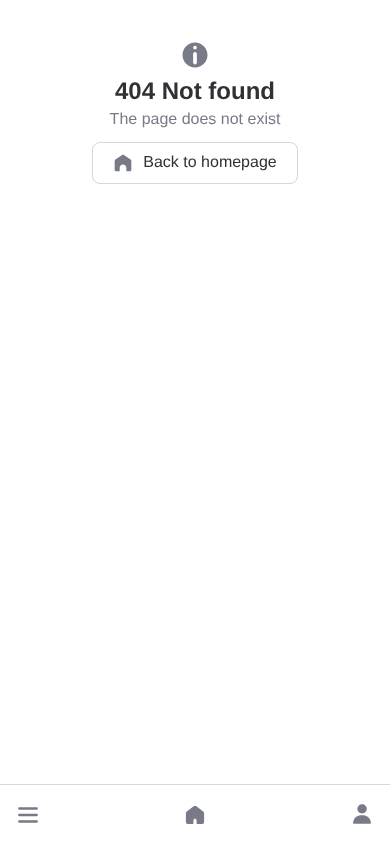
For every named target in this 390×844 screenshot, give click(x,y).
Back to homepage (209, 162)
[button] (28, 815)
